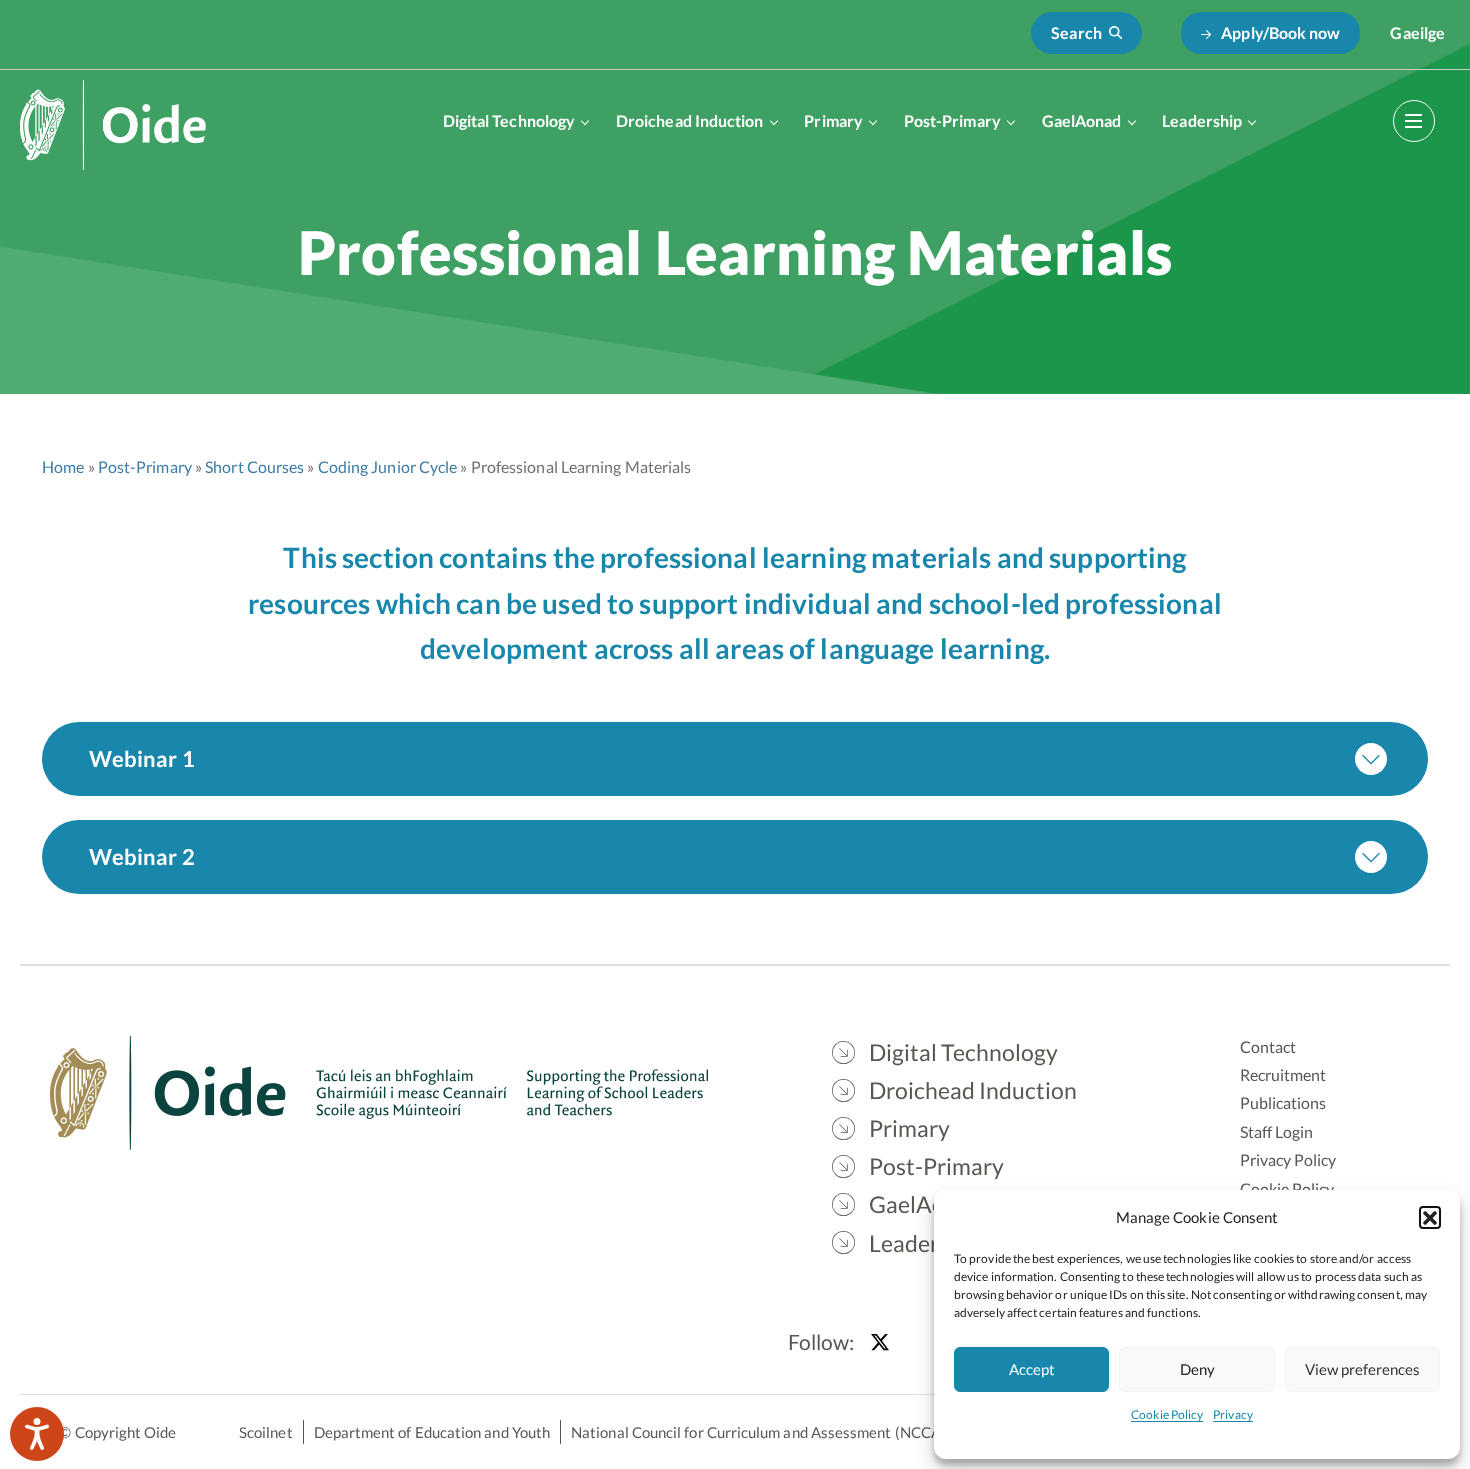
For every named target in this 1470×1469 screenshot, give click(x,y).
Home (63, 466)
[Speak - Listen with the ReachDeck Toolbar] (37, 1434)
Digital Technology (509, 120)
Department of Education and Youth (432, 1432)
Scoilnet (266, 1432)
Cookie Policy (1167, 1414)
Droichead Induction (690, 120)
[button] (1430, 1217)
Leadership (1202, 120)
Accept (1032, 1369)
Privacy (1233, 1414)
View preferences (1362, 1369)
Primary (833, 120)
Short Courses (254, 466)
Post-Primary (952, 120)
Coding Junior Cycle (388, 466)
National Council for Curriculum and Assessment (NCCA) (758, 1432)
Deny (1197, 1369)
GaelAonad (1082, 120)
